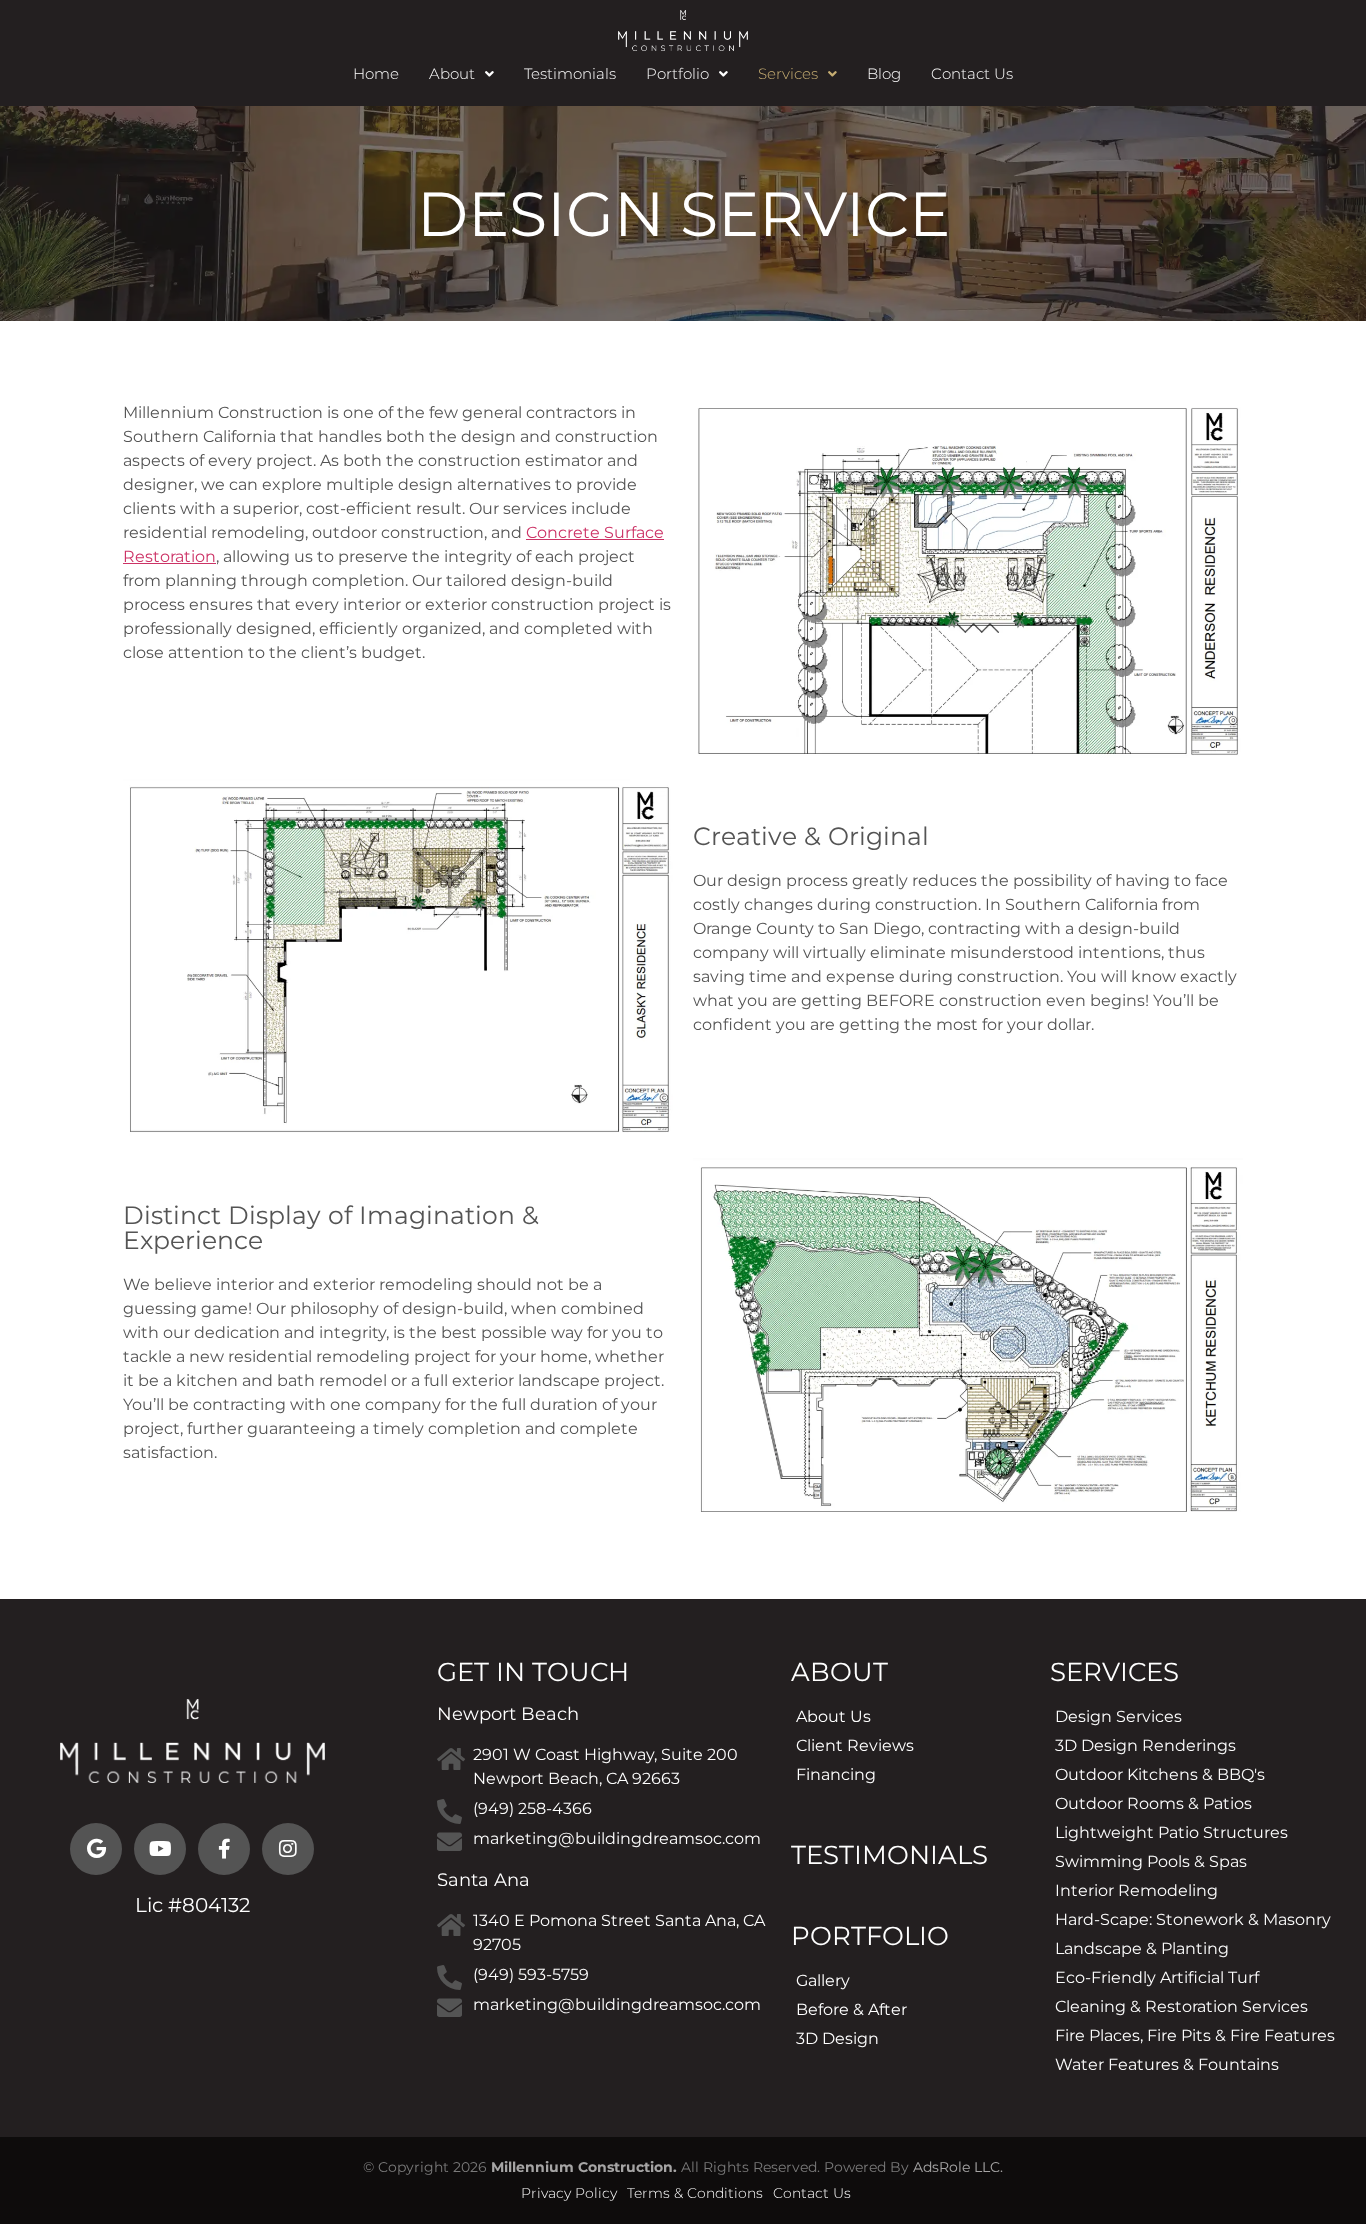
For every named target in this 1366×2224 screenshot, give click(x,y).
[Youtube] (160, 1849)
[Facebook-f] (224, 1849)
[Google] (96, 1849)
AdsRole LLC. (958, 2167)
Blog (884, 73)
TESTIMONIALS (889, 1855)
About (452, 73)
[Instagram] (288, 1849)
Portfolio (677, 73)
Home (376, 73)
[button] (461, 73)
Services (788, 73)
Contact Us (972, 73)
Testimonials (570, 73)
